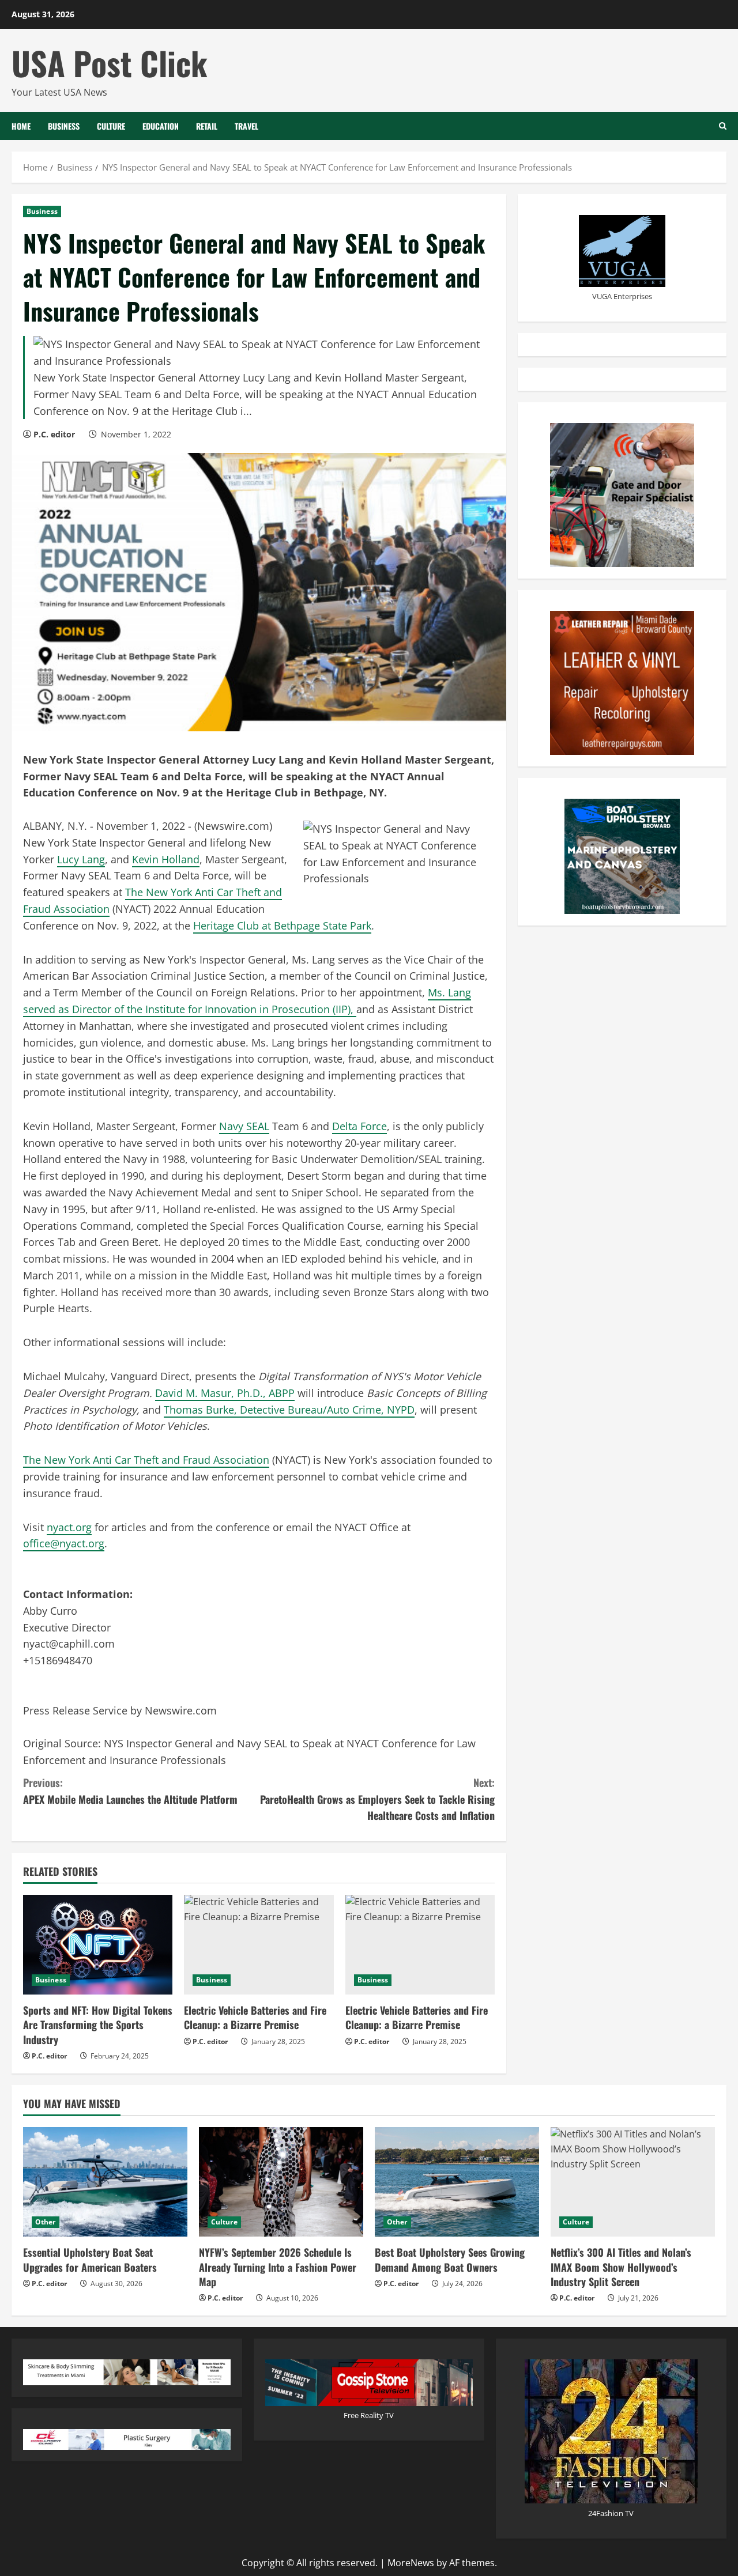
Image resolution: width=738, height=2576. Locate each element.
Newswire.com (233, 826)
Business (64, 126)
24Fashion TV (611, 2513)
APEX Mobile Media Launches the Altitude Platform (130, 1791)
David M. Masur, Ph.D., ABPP (225, 1393)
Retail (207, 126)
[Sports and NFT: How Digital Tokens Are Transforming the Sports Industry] (98, 1945)
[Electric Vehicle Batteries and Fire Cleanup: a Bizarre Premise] (259, 1945)
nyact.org (69, 1527)
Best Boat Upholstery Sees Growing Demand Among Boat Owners (450, 2259)
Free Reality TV (369, 2415)
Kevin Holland (166, 859)
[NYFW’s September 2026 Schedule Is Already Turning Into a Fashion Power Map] (281, 2182)
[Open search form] (723, 126)
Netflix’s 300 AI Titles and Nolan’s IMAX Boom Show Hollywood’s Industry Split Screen (621, 2267)
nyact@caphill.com (69, 1644)
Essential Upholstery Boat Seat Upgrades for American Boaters (90, 2259)
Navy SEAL (244, 1126)
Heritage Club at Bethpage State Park (282, 926)
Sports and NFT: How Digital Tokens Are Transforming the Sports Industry (98, 2024)
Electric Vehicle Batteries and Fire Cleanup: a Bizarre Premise (255, 2017)
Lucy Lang (81, 859)
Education (161, 126)
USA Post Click (110, 63)
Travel (246, 126)
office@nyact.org (64, 1543)
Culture (111, 126)
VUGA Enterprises (622, 296)
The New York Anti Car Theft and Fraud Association (146, 1460)
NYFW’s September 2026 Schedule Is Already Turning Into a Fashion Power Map (278, 2267)
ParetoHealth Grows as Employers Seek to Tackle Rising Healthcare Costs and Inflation (377, 1799)
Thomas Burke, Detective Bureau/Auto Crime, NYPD (289, 1410)
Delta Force (359, 1126)
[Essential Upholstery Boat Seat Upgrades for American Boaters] (105, 2182)
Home (21, 126)
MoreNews (411, 2563)
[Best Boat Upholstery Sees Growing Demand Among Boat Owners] (457, 2182)
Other (46, 2222)
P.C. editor (54, 434)
